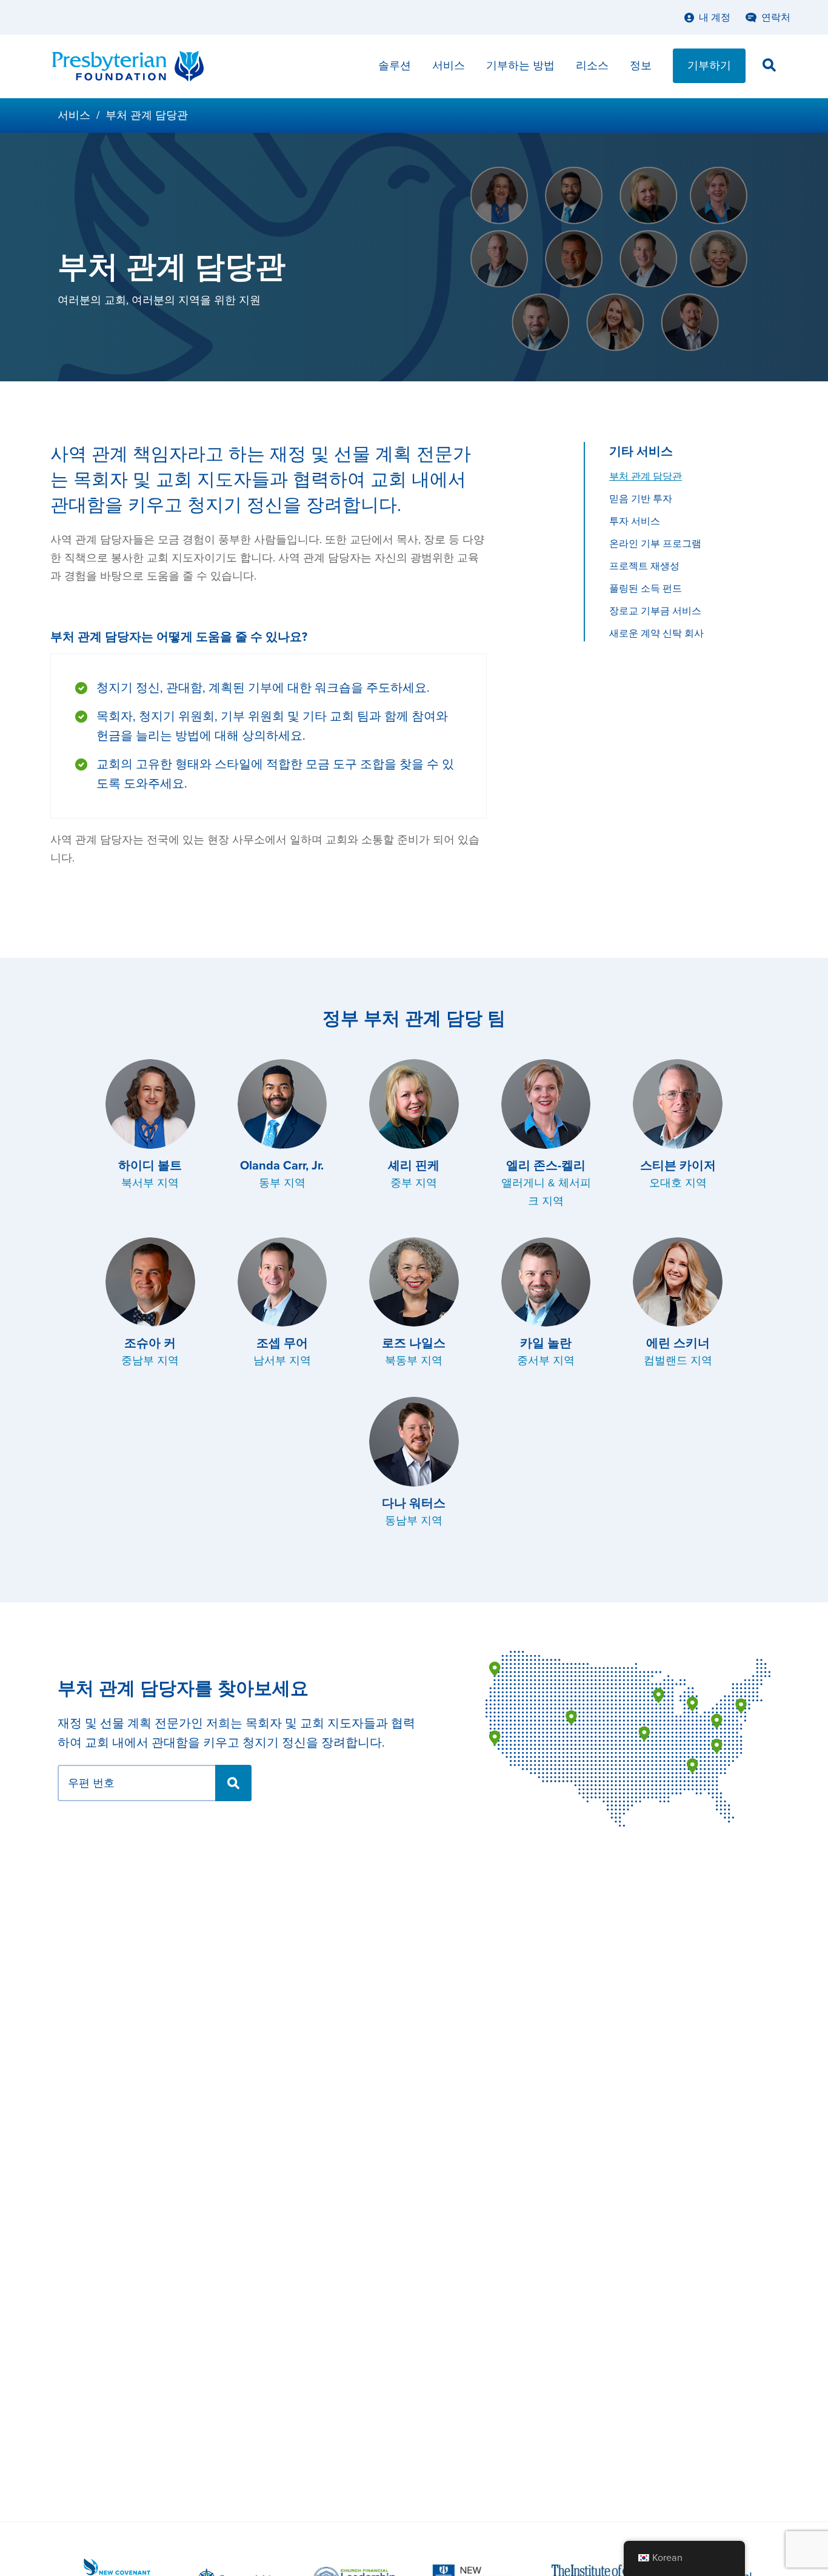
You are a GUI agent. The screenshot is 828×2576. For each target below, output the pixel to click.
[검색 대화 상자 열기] (769, 67)
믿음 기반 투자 (641, 499)
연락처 (776, 18)
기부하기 (709, 65)
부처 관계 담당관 (646, 477)
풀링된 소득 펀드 (646, 589)
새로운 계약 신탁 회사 (656, 634)
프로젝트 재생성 (644, 566)
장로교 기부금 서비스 (655, 611)
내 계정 (715, 18)
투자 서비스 (635, 521)
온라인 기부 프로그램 (655, 544)
